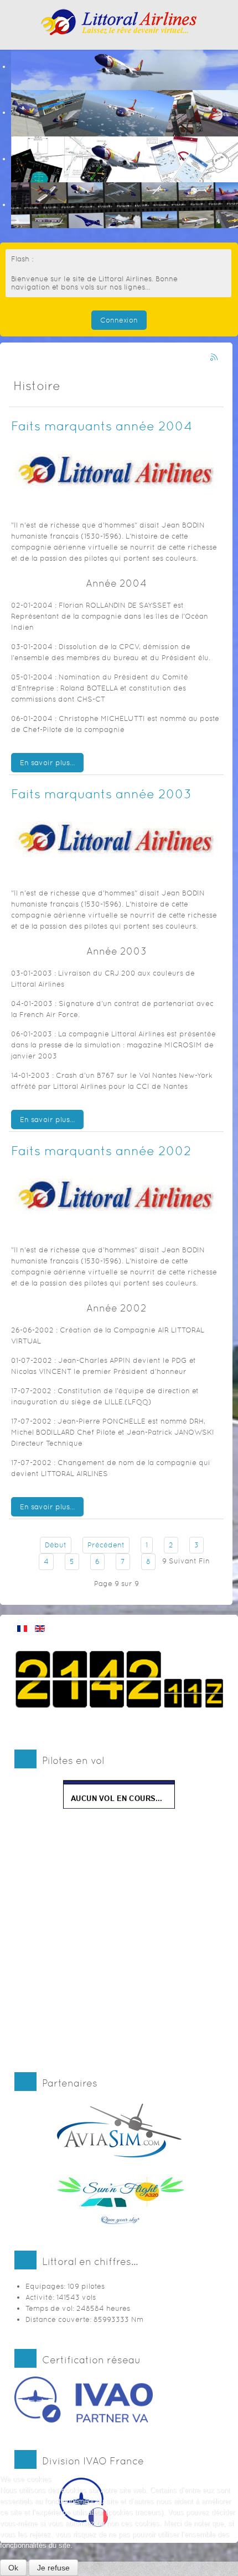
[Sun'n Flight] (119, 2201)
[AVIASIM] (119, 2129)
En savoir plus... (47, 763)
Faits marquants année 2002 (101, 1150)
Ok (13, 2568)
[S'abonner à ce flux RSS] (215, 358)
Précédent (106, 1545)
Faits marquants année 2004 (102, 426)
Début (56, 1545)
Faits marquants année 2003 (101, 794)
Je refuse (53, 2568)
